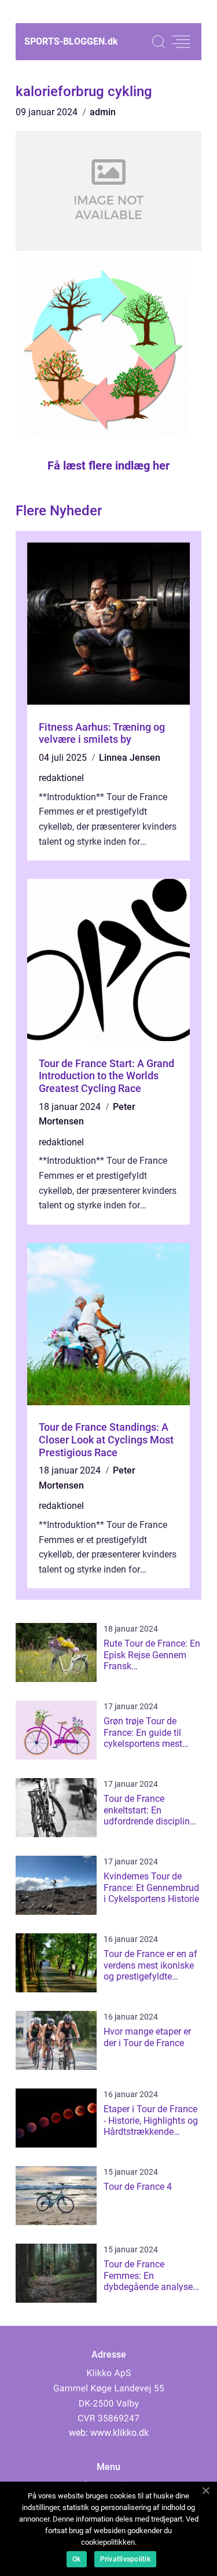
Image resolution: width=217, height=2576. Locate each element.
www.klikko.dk (119, 2433)
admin (103, 112)
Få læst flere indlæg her (108, 466)
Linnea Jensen (130, 758)
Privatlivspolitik (125, 2559)
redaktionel (61, 778)
